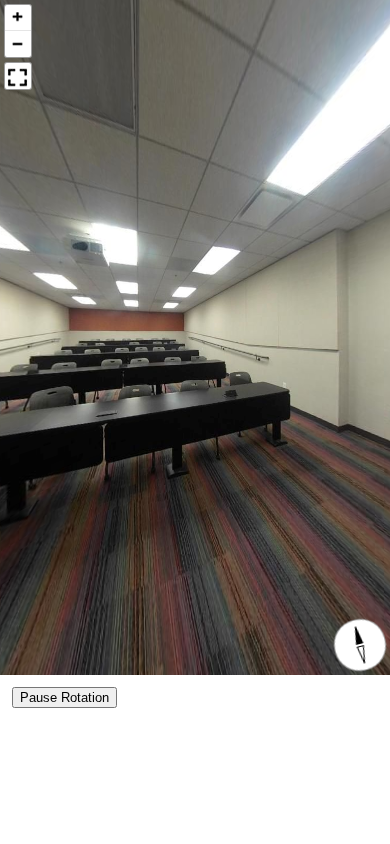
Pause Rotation (64, 697)
